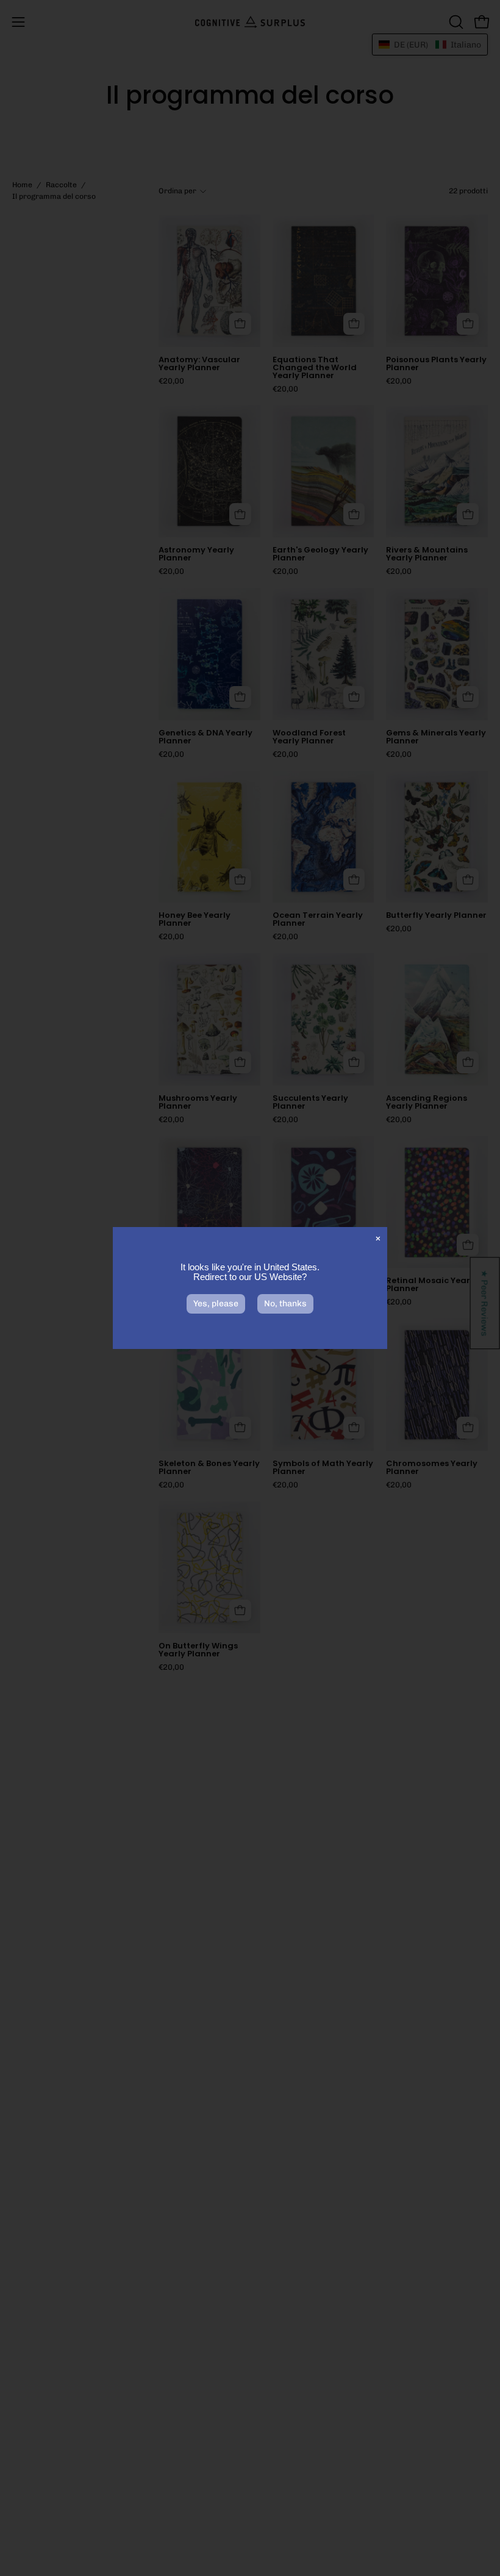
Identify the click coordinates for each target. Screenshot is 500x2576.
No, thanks (285, 1304)
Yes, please (216, 1304)
